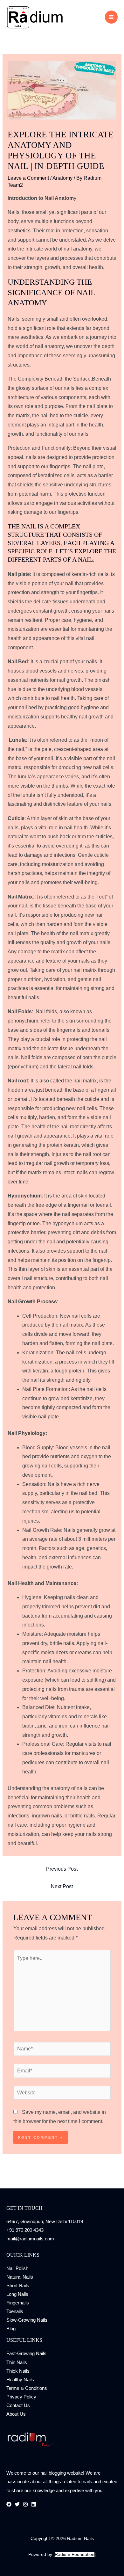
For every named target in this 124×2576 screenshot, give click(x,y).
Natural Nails (20, 2277)
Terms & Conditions (27, 2388)
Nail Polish (17, 2268)
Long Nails (17, 2294)
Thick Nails (18, 2371)
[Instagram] (25, 2504)
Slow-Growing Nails (27, 2320)
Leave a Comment (28, 178)
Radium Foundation (75, 2554)
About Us (16, 2414)
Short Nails (18, 2286)
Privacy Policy (21, 2397)
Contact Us (18, 2405)
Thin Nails (17, 2362)
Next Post (62, 1886)
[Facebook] (9, 2504)
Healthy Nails (20, 2380)
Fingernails (18, 2303)
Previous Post (62, 1869)
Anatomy (62, 178)
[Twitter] (17, 2504)
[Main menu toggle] (111, 17)
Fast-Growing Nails (26, 2354)
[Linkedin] (34, 2504)
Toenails (15, 2311)
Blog (11, 2329)
